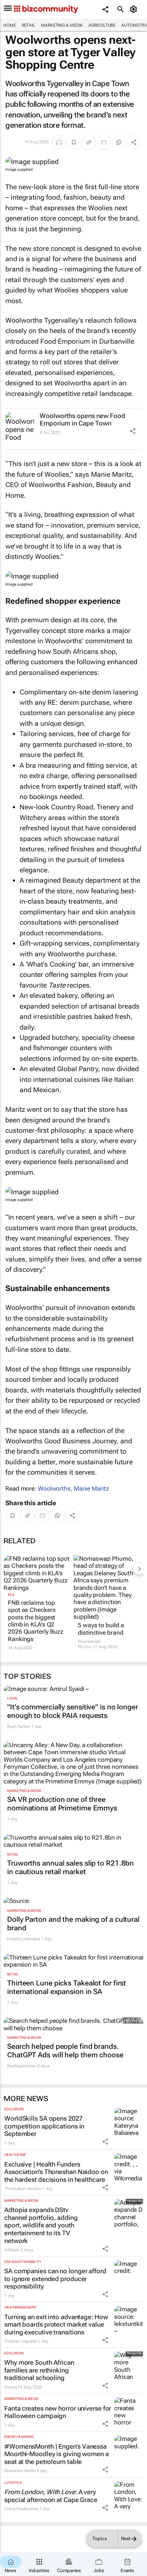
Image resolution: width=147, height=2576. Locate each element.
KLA (11, 1595)
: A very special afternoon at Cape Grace (51, 2496)
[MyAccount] (135, 9)
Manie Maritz (91, 1488)
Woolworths (54, 1488)
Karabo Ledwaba (24, 1939)
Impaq (11, 2387)
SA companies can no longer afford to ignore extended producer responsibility (55, 2279)
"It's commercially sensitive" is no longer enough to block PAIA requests (73, 1711)
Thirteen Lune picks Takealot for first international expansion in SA (67, 1987)
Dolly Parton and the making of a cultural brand (73, 1924)
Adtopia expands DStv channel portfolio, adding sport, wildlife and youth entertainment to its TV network (41, 2225)
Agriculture (102, 25)
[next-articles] (139, 1569)
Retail (29, 25)
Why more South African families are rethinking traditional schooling (39, 2370)
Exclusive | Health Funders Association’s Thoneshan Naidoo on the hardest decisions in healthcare (56, 2172)
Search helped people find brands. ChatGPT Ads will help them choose (65, 2051)
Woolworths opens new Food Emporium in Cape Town (82, 420)
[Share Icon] (133, 431)
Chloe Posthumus (21, 2509)
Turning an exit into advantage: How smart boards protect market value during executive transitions (56, 2324)
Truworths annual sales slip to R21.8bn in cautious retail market (70, 1867)
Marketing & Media (62, 25)
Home (10, 25)
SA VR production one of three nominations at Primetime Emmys (62, 1804)
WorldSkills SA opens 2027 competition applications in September (44, 2126)
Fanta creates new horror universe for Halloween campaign (58, 2412)
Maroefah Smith (20, 2471)
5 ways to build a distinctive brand (101, 1629)
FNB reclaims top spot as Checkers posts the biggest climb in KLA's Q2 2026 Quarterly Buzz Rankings (36, 1621)
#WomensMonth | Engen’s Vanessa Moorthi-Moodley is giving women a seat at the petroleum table (57, 2454)
